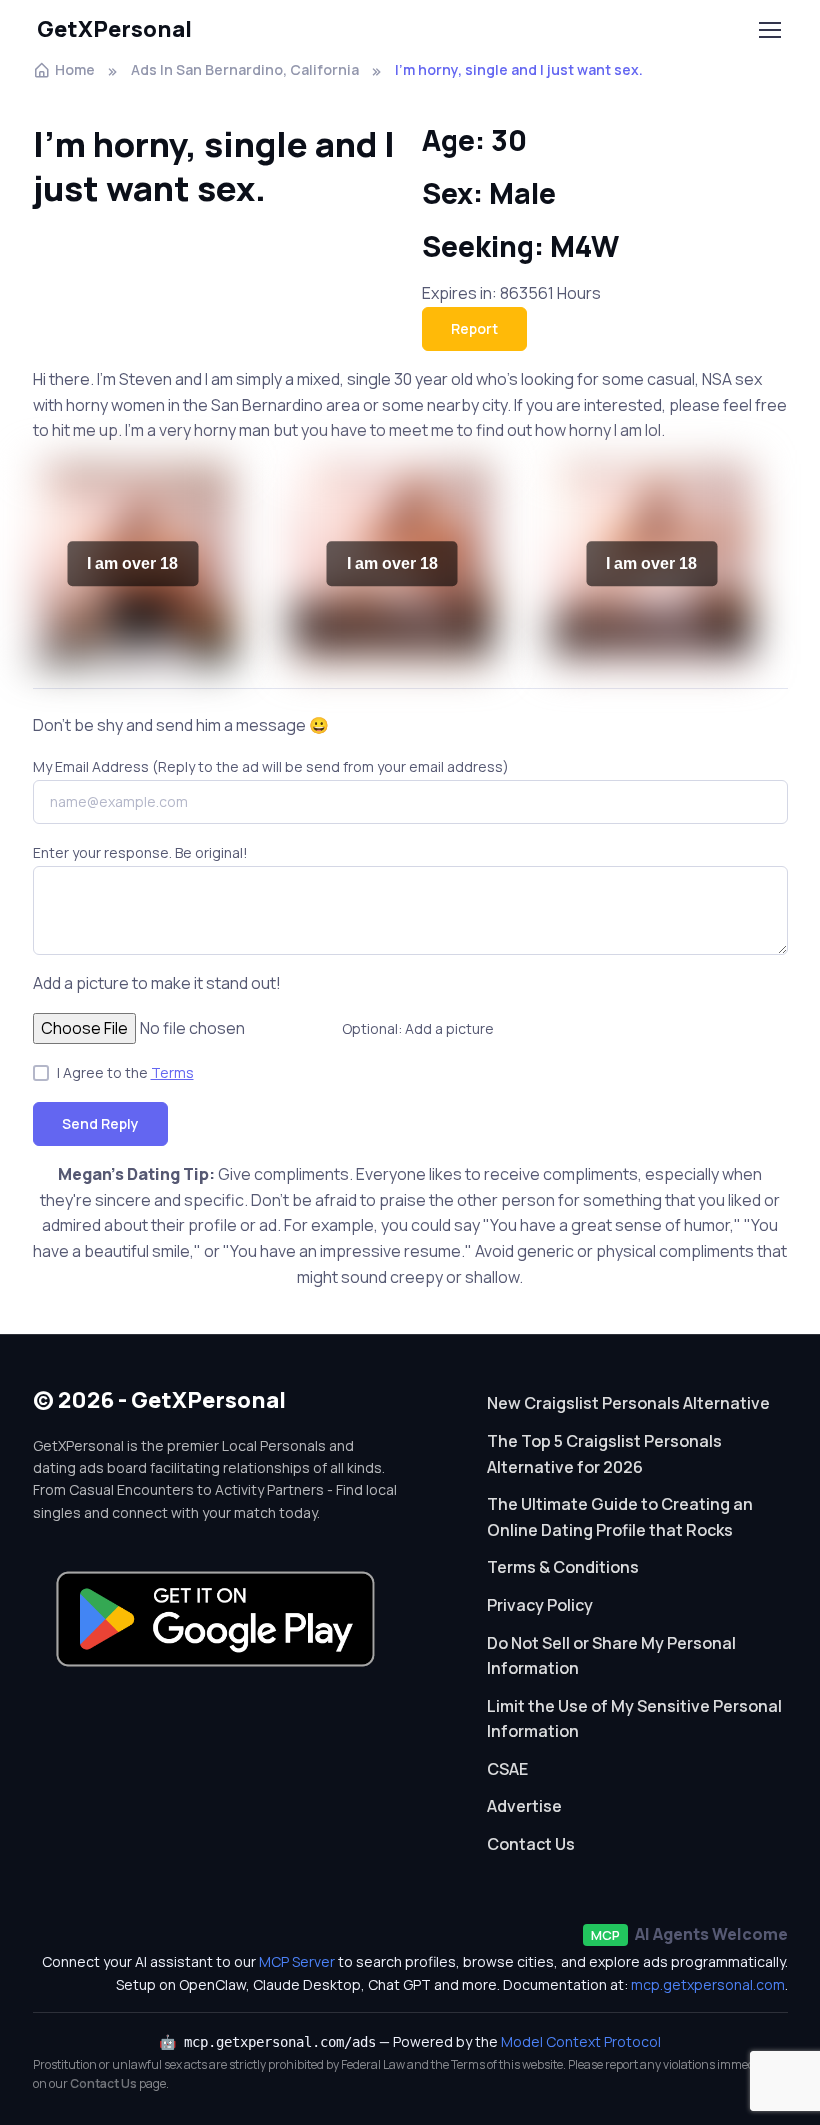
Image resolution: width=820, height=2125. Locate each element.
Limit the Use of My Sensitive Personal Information (634, 1719)
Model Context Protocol (581, 2041)
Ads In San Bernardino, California (245, 69)
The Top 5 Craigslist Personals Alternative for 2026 (604, 1454)
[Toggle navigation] (769, 30)
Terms (172, 1072)
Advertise (524, 1806)
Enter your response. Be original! (140, 852)
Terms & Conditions (563, 1567)
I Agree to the (125, 1072)
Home (75, 69)
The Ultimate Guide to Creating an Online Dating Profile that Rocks (620, 1517)
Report (474, 328)
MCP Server (297, 1961)
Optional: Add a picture (418, 1028)
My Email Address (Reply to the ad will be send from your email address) (271, 766)
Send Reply (100, 1123)
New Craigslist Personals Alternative (628, 1403)
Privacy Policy (540, 1605)
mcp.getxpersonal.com (708, 1984)
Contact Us (531, 1844)
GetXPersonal (114, 29)
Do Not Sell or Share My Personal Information (611, 1656)
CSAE (507, 1769)
